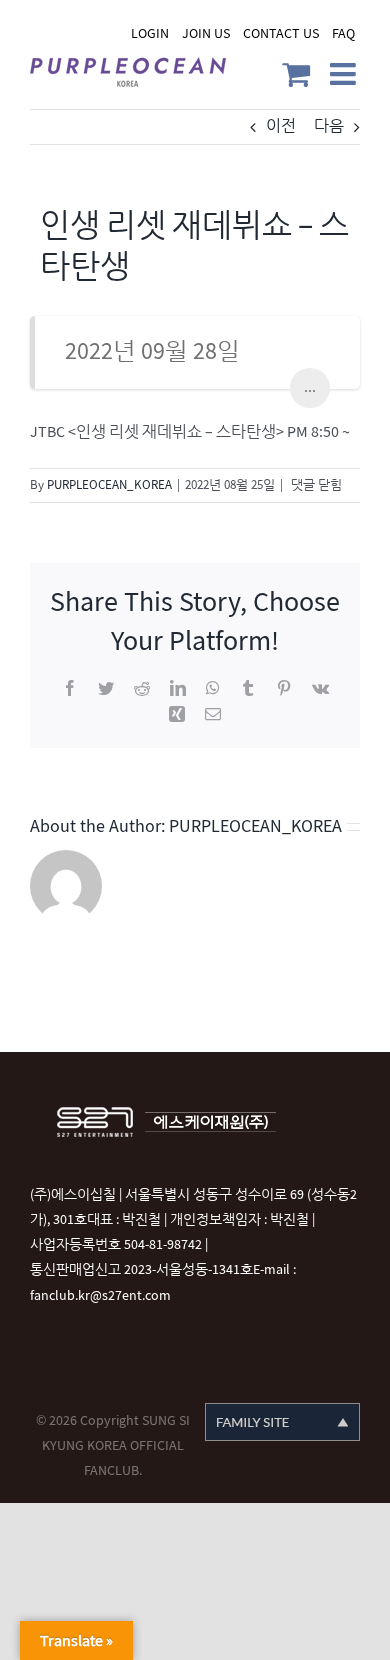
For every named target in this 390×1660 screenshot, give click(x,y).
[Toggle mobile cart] (296, 74)
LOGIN (150, 33)
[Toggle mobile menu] (345, 74)
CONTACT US (281, 33)
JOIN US (206, 33)
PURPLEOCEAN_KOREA (109, 485)
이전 (281, 126)
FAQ (343, 33)
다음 (329, 126)
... (310, 387)
